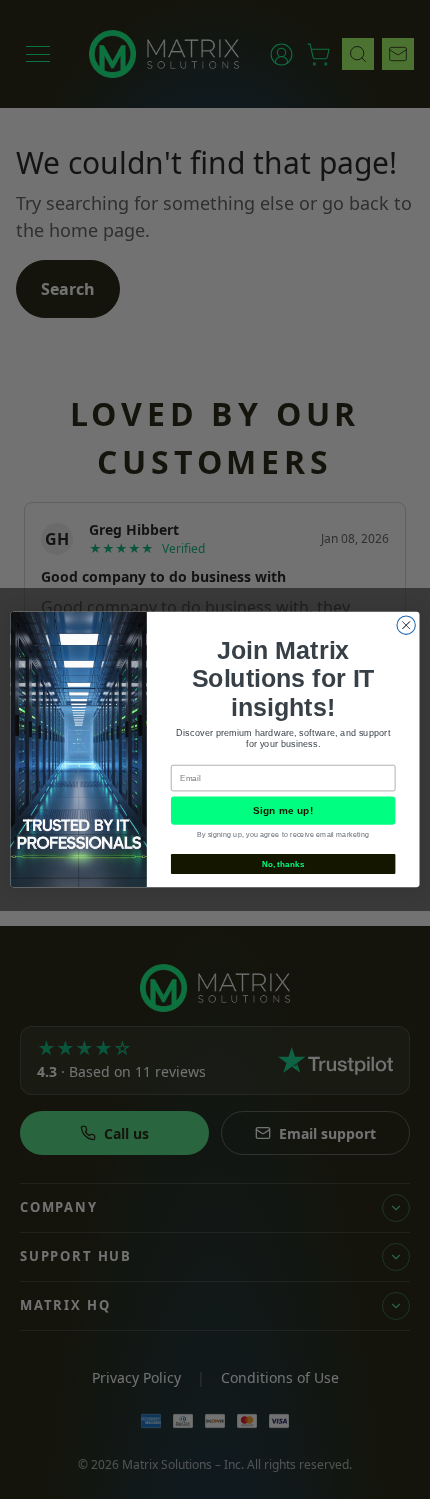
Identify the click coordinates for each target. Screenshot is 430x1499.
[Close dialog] (406, 625)
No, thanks (283, 863)
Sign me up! (283, 811)
